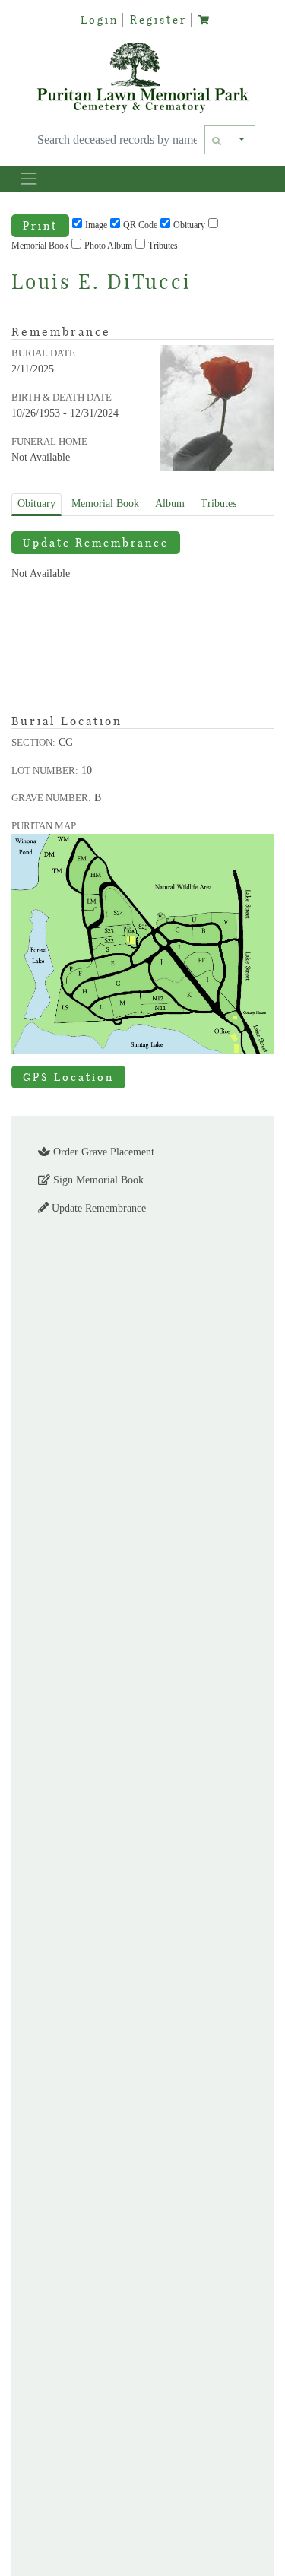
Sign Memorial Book (97, 1180)
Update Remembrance (96, 543)
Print (40, 226)
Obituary (189, 225)
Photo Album (108, 246)
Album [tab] (170, 504)
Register (158, 20)
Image (96, 225)
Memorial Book (40, 246)
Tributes (163, 246)
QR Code (140, 225)
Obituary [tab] (36, 504)
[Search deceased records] (217, 140)
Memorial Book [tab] (105, 504)
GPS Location (68, 1077)
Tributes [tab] (218, 504)
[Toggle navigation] (28, 178)
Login (100, 20)
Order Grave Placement (102, 1152)
